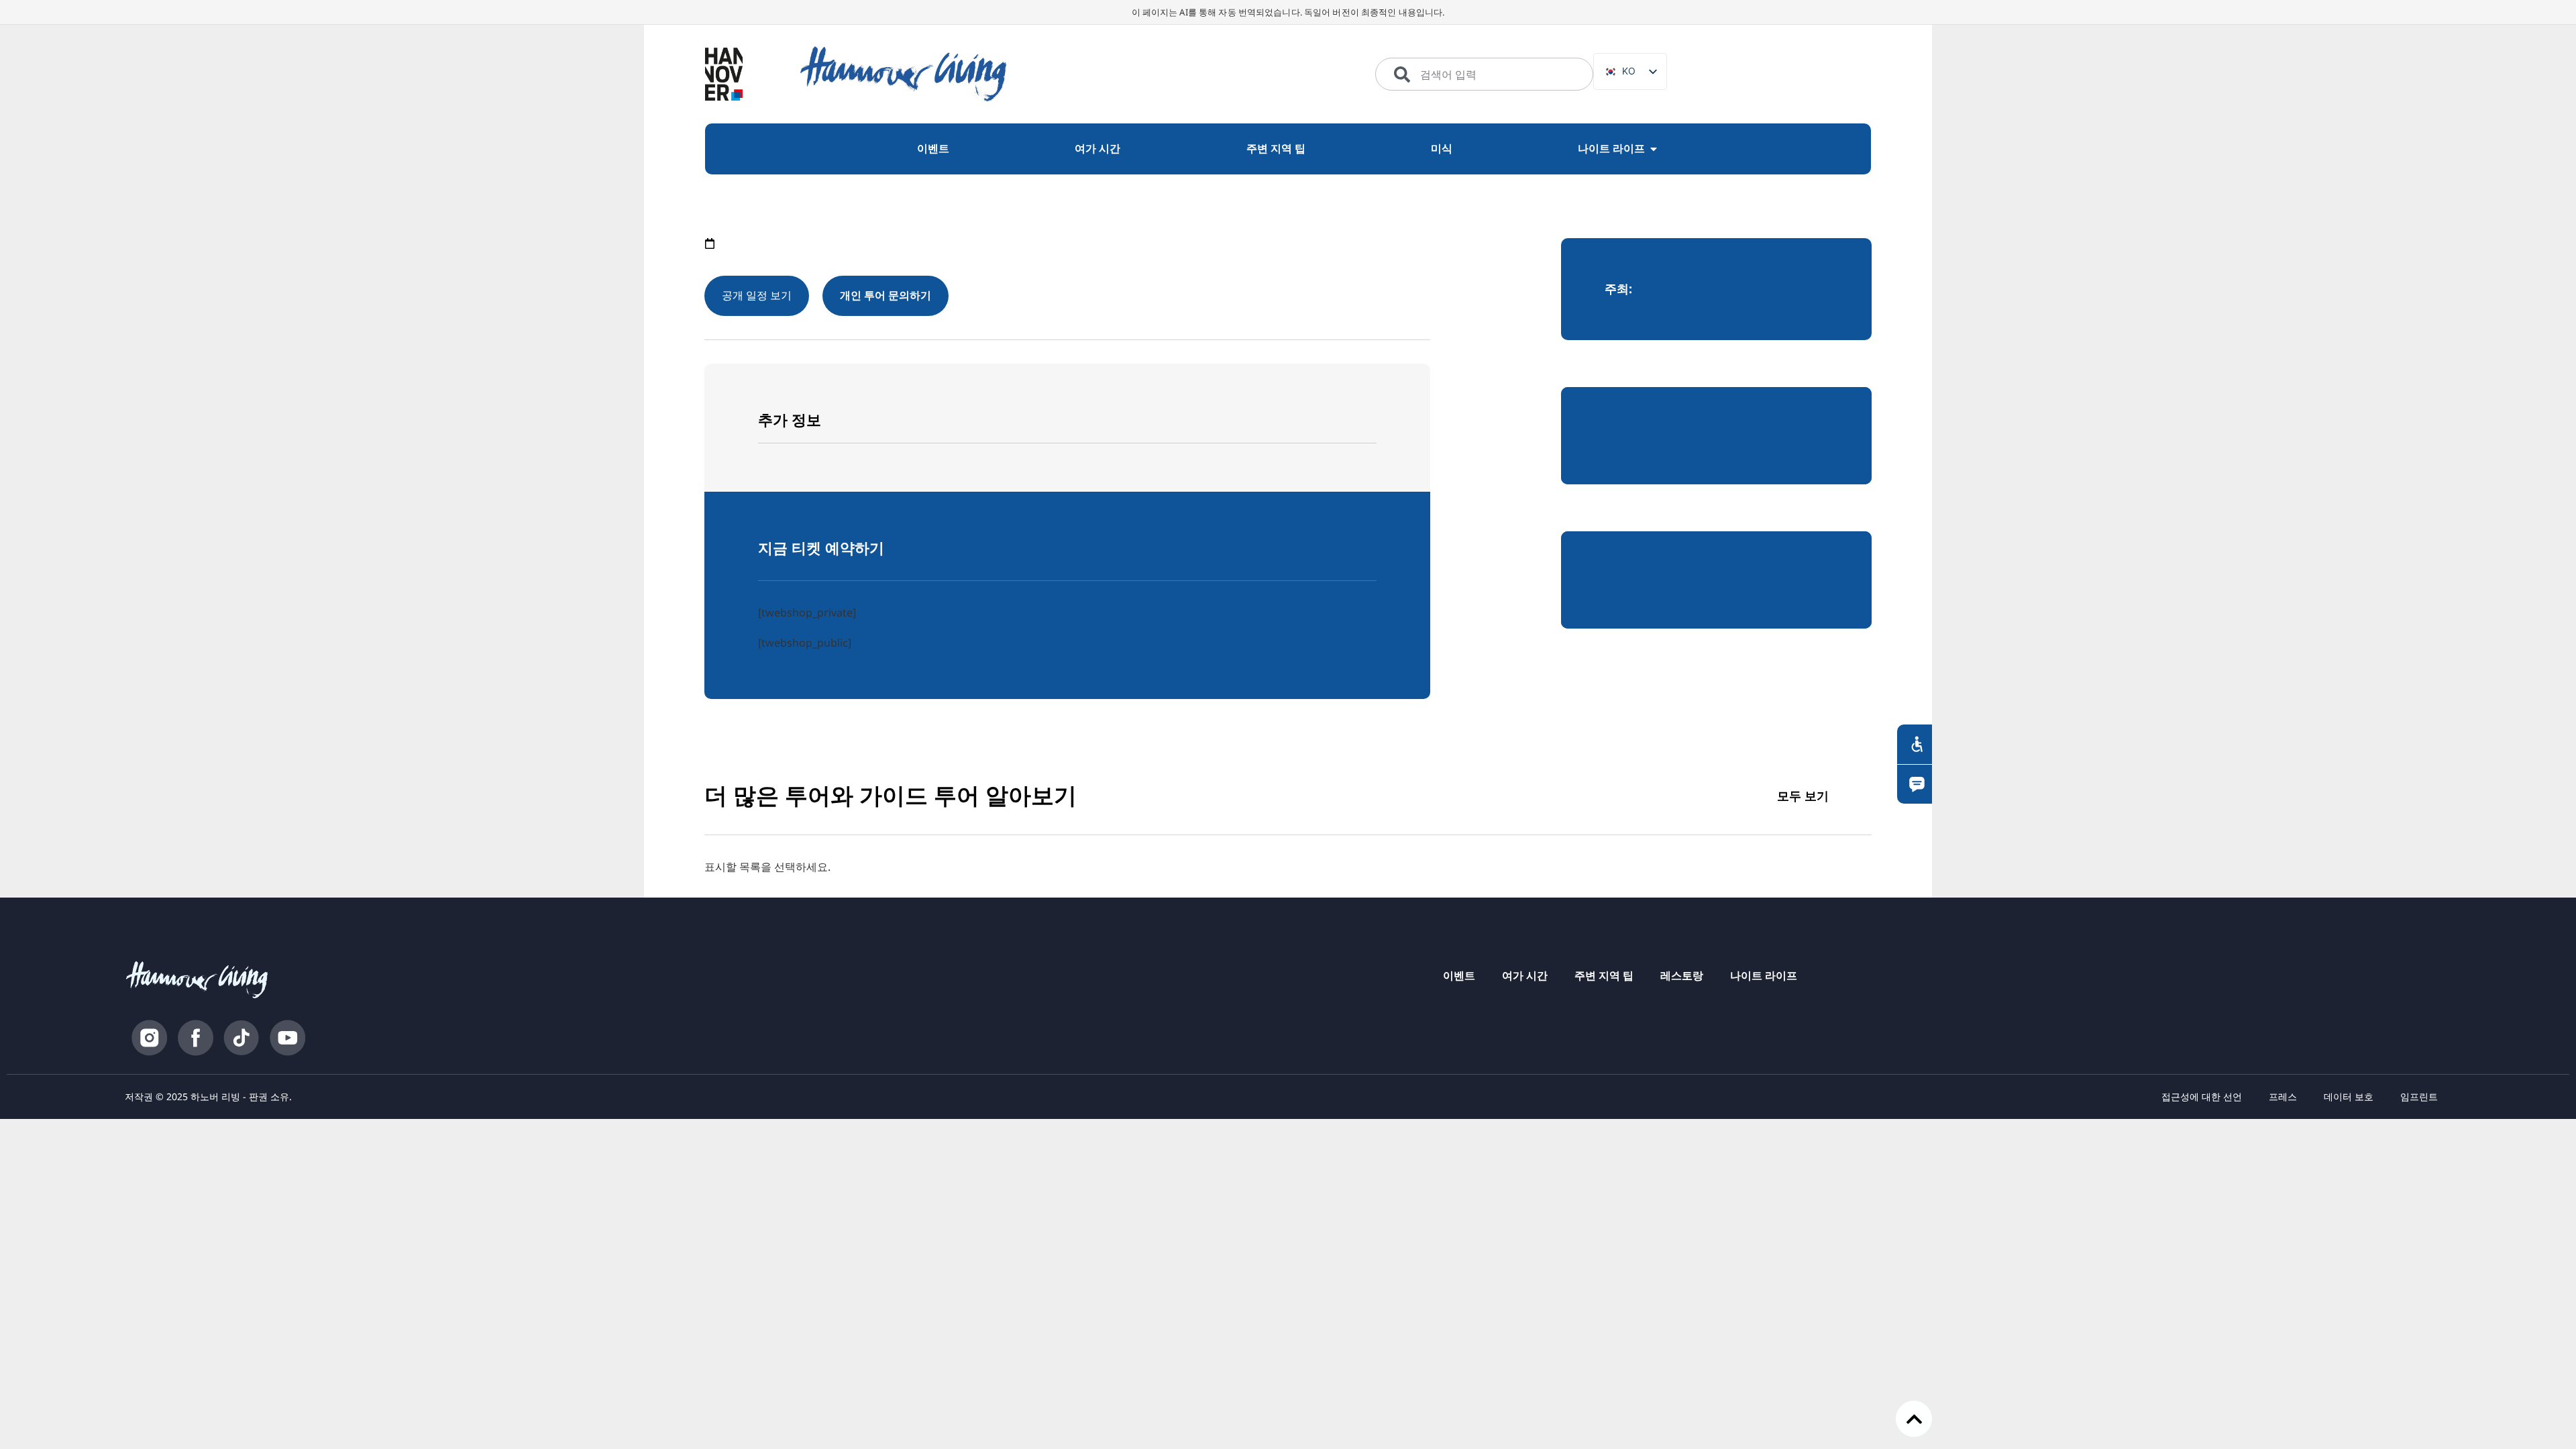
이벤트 (1459, 975)
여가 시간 (1525, 975)
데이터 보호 (2349, 1096)
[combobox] (1484, 74)
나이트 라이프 (1764, 975)
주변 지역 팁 (1604, 975)
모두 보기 (1803, 796)
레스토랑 (1682, 975)
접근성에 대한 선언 (2202, 1096)
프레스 (2283, 1096)
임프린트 (2419, 1096)
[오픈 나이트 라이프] (1654, 149)
